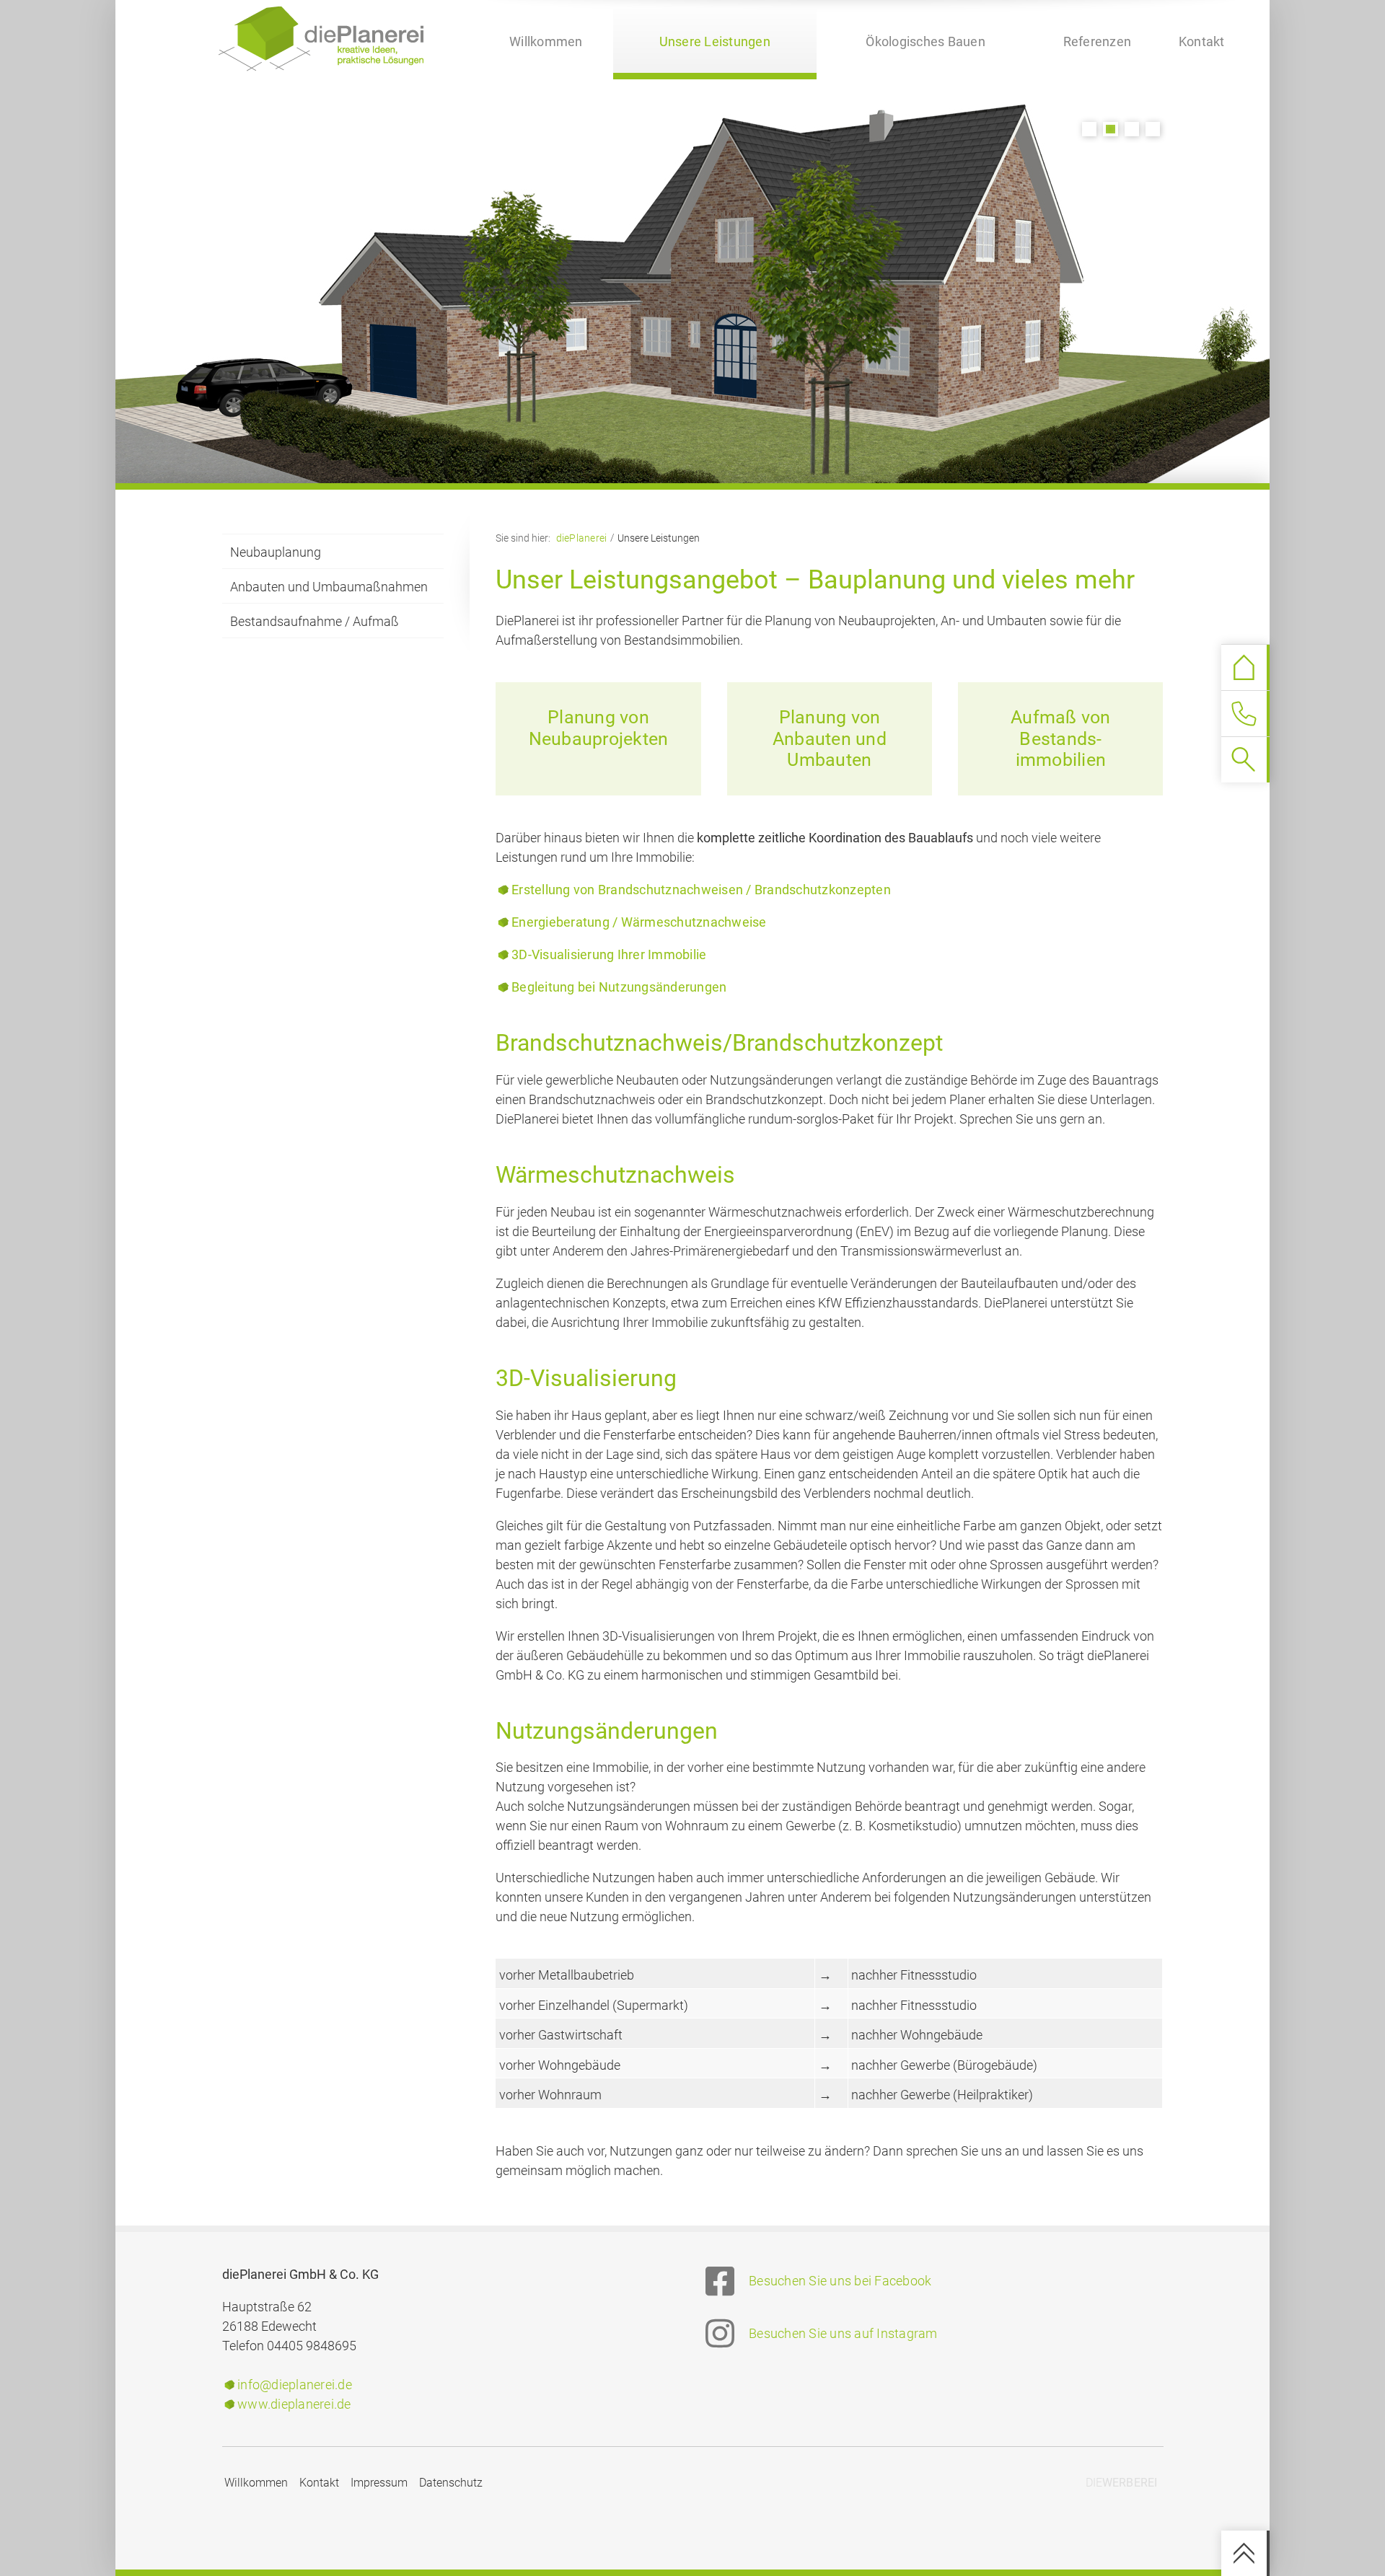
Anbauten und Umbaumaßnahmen (329, 587)
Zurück (462, 246)
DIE (1122, 2483)
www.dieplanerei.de (294, 2404)
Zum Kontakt (1242, 714)
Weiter (923, 246)
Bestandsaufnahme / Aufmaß (315, 621)
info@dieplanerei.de (295, 2385)
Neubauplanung (276, 552)
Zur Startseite (1243, 667)
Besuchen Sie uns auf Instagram (843, 2333)
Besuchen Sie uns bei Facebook (840, 2281)
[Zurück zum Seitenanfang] (1246, 2553)
